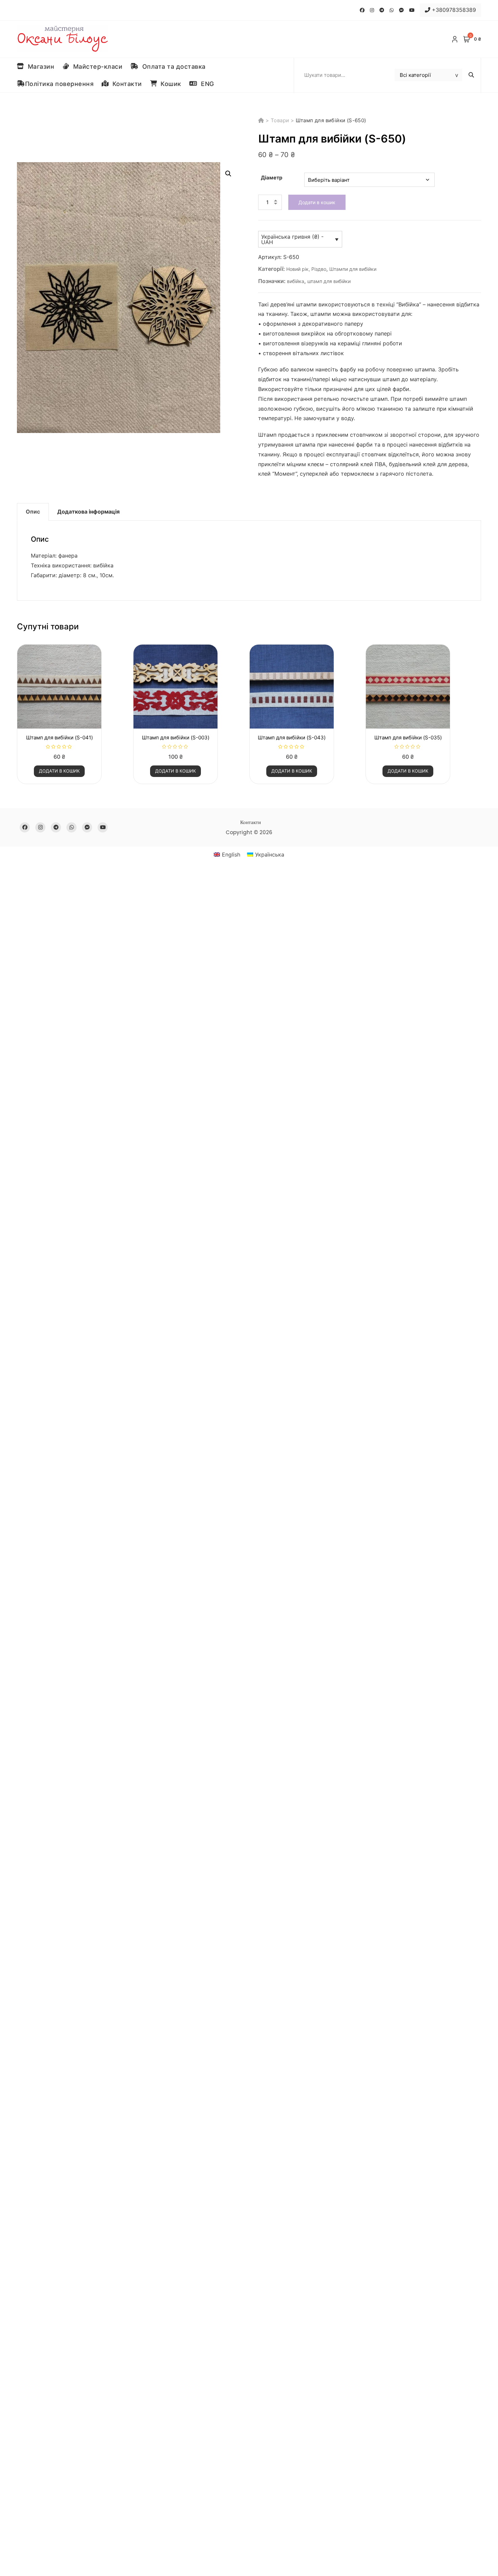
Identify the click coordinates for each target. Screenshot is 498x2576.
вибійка (296, 281)
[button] (228, 174)
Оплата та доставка (172, 67)
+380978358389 (453, 10)
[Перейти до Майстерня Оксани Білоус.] (262, 120)
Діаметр (272, 178)
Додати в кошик (317, 202)
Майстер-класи (96, 67)
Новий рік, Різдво (306, 269)
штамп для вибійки (329, 281)
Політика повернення (59, 84)
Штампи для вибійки (353, 269)
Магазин (39, 67)
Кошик (169, 84)
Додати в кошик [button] (59, 771)
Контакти (125, 84)
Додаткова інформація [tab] (88, 512)
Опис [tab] (33, 512)
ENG (206, 84)
